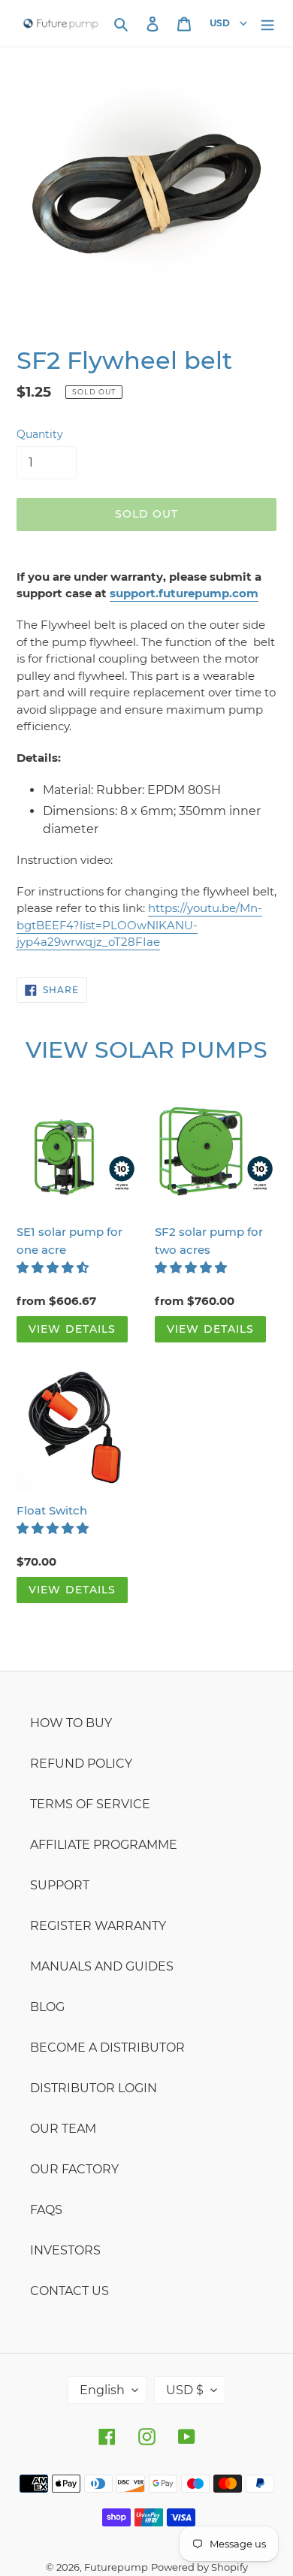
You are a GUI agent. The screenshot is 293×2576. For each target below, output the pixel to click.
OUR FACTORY (74, 2169)
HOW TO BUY (71, 1723)
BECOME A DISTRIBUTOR (107, 2048)
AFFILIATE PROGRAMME (104, 1845)
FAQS (46, 2210)
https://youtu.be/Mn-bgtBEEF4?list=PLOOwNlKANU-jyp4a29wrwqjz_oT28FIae (139, 925)
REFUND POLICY (81, 1764)
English (102, 2390)
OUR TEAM (63, 2129)
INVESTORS (65, 2250)
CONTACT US (69, 2291)
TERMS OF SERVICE (90, 1804)
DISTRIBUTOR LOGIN (94, 2088)
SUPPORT (60, 1885)
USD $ (185, 2390)
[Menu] (267, 23)
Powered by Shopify (199, 2567)
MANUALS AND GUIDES (102, 1966)
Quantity (40, 434)
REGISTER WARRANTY (98, 1926)
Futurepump (116, 2567)
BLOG (47, 2007)
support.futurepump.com (184, 593)
